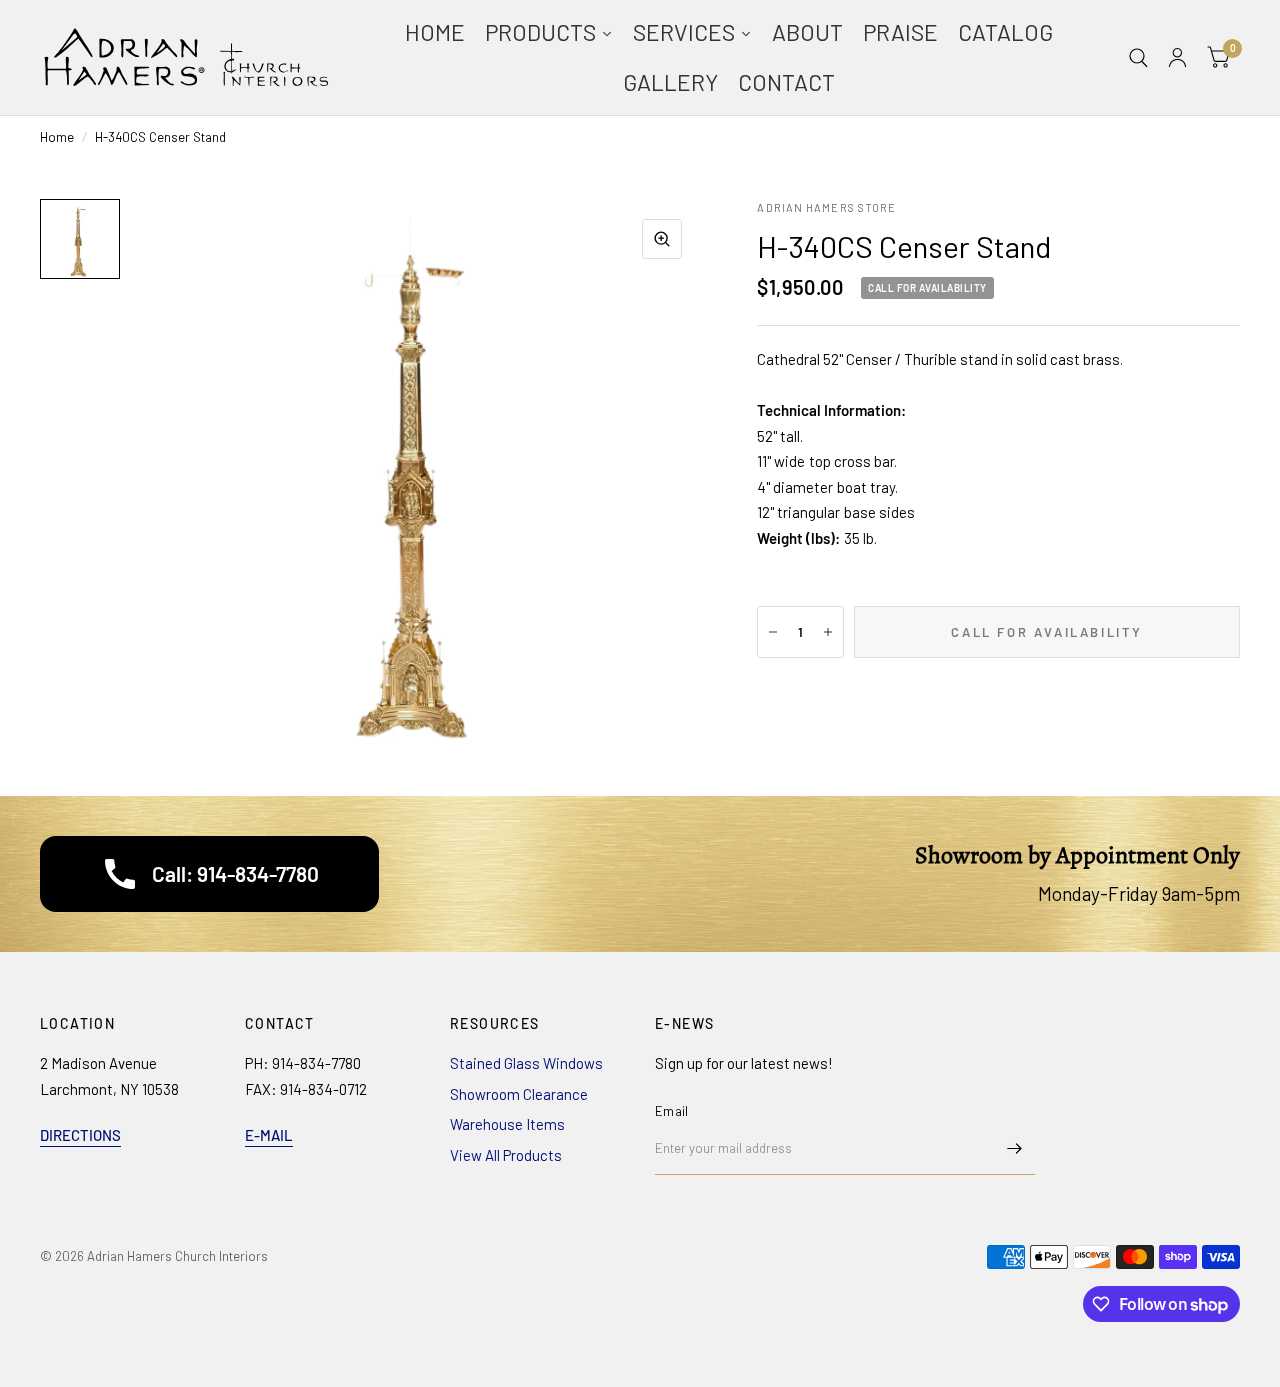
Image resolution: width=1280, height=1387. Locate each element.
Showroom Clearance (519, 1094)
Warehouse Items (507, 1124)
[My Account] (1177, 57)
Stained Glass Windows (526, 1063)
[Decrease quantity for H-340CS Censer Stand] (773, 632)
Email (671, 1111)
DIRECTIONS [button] (80, 1135)
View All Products (506, 1155)
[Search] (1138, 57)
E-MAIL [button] (269, 1135)
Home (57, 137)
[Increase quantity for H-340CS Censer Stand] (828, 632)
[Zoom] (662, 239)
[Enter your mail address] (1015, 1149)
